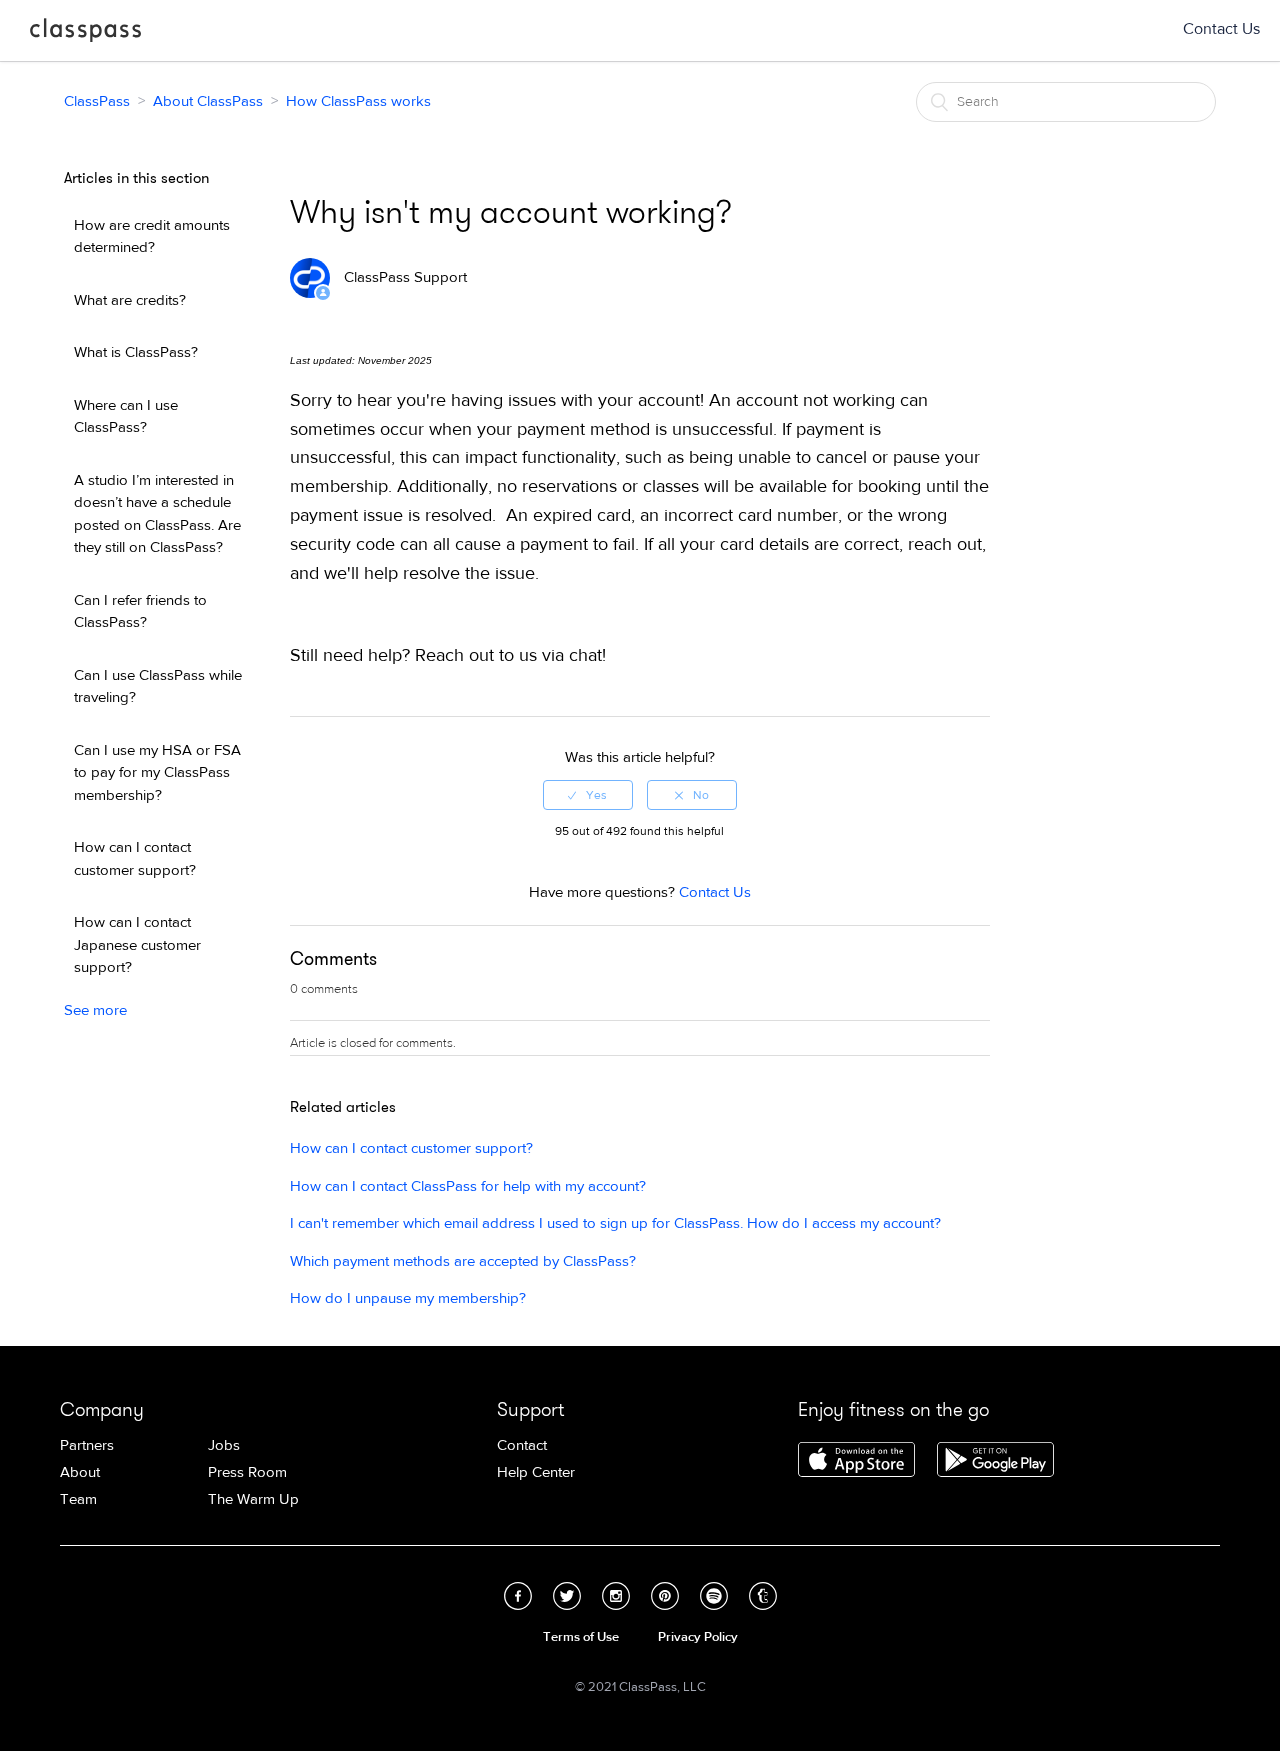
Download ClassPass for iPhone (856, 1461)
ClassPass (85, 34)
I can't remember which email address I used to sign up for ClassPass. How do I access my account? (615, 1223)
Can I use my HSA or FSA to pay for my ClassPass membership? (157, 773)
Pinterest (665, 1596)
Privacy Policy (698, 1637)
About (80, 1472)
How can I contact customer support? (135, 859)
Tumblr (763, 1596)
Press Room (247, 1472)
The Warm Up (253, 1499)
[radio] (588, 795)
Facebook (518, 1596)
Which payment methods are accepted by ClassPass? (463, 1261)
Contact (522, 1445)
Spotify (714, 1596)
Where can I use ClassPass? (126, 417)
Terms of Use (581, 1637)
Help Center (536, 1472)
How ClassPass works (358, 101)
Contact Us (1221, 29)
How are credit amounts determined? (152, 237)
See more (95, 1010)
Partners (87, 1445)
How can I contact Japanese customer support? (137, 945)
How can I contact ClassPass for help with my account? (468, 1186)
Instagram (616, 1596)
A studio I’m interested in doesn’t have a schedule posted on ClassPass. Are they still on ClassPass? (157, 514)
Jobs (224, 1445)
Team (78, 1499)
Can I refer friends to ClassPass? (140, 612)
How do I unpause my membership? (408, 1298)
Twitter (567, 1596)
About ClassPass (208, 101)
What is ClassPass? (136, 352)
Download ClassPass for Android (995, 1461)
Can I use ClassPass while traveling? (158, 687)
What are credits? (130, 300)
